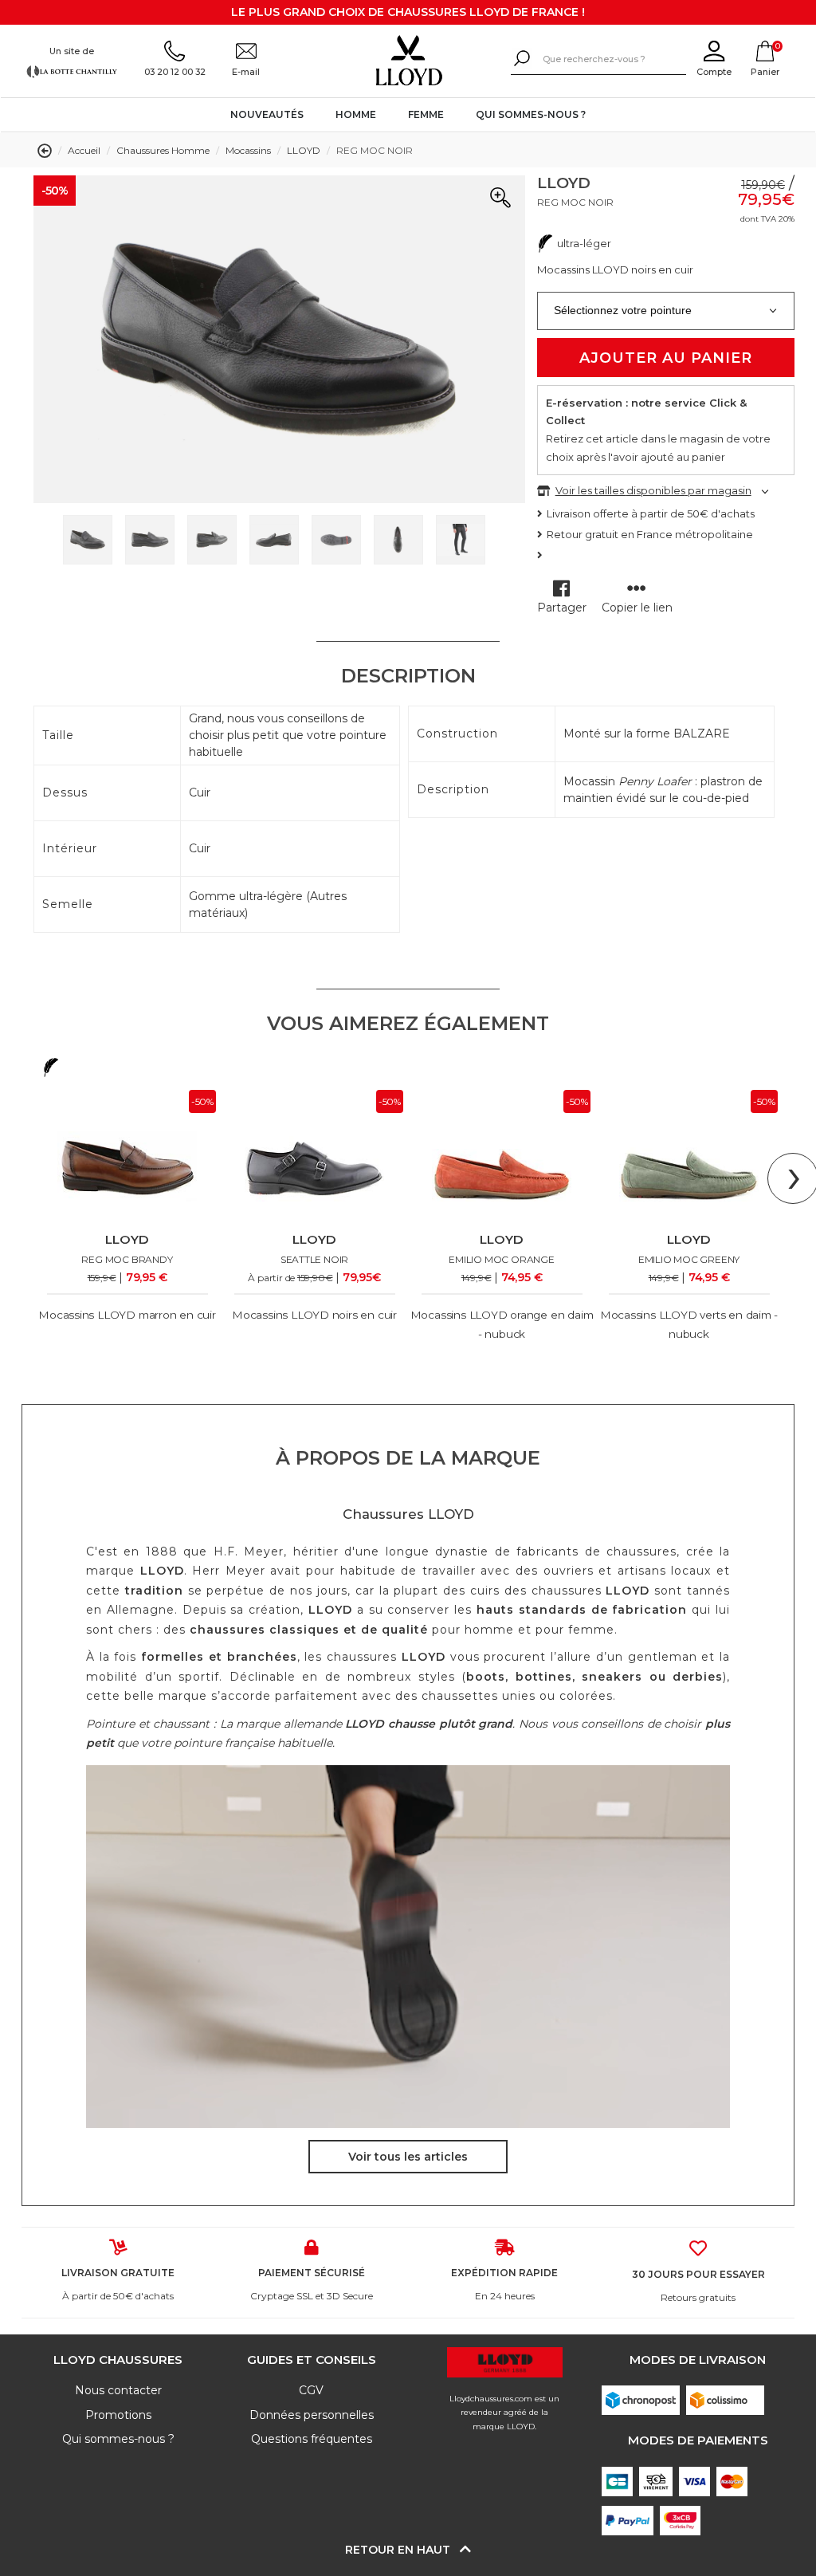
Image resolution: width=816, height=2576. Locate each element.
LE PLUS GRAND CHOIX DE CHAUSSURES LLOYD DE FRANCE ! (408, 12)
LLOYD (304, 150)
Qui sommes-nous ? (531, 114)
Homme (356, 114)
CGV (311, 2390)
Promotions (118, 2415)
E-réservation (584, 403)
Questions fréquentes (312, 2439)
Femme (426, 114)
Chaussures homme (163, 150)
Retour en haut (399, 2550)
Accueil (84, 150)
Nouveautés (267, 114)
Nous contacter (118, 2390)
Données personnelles (312, 2415)
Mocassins (248, 150)
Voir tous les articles (408, 2157)
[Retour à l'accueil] (408, 61)
